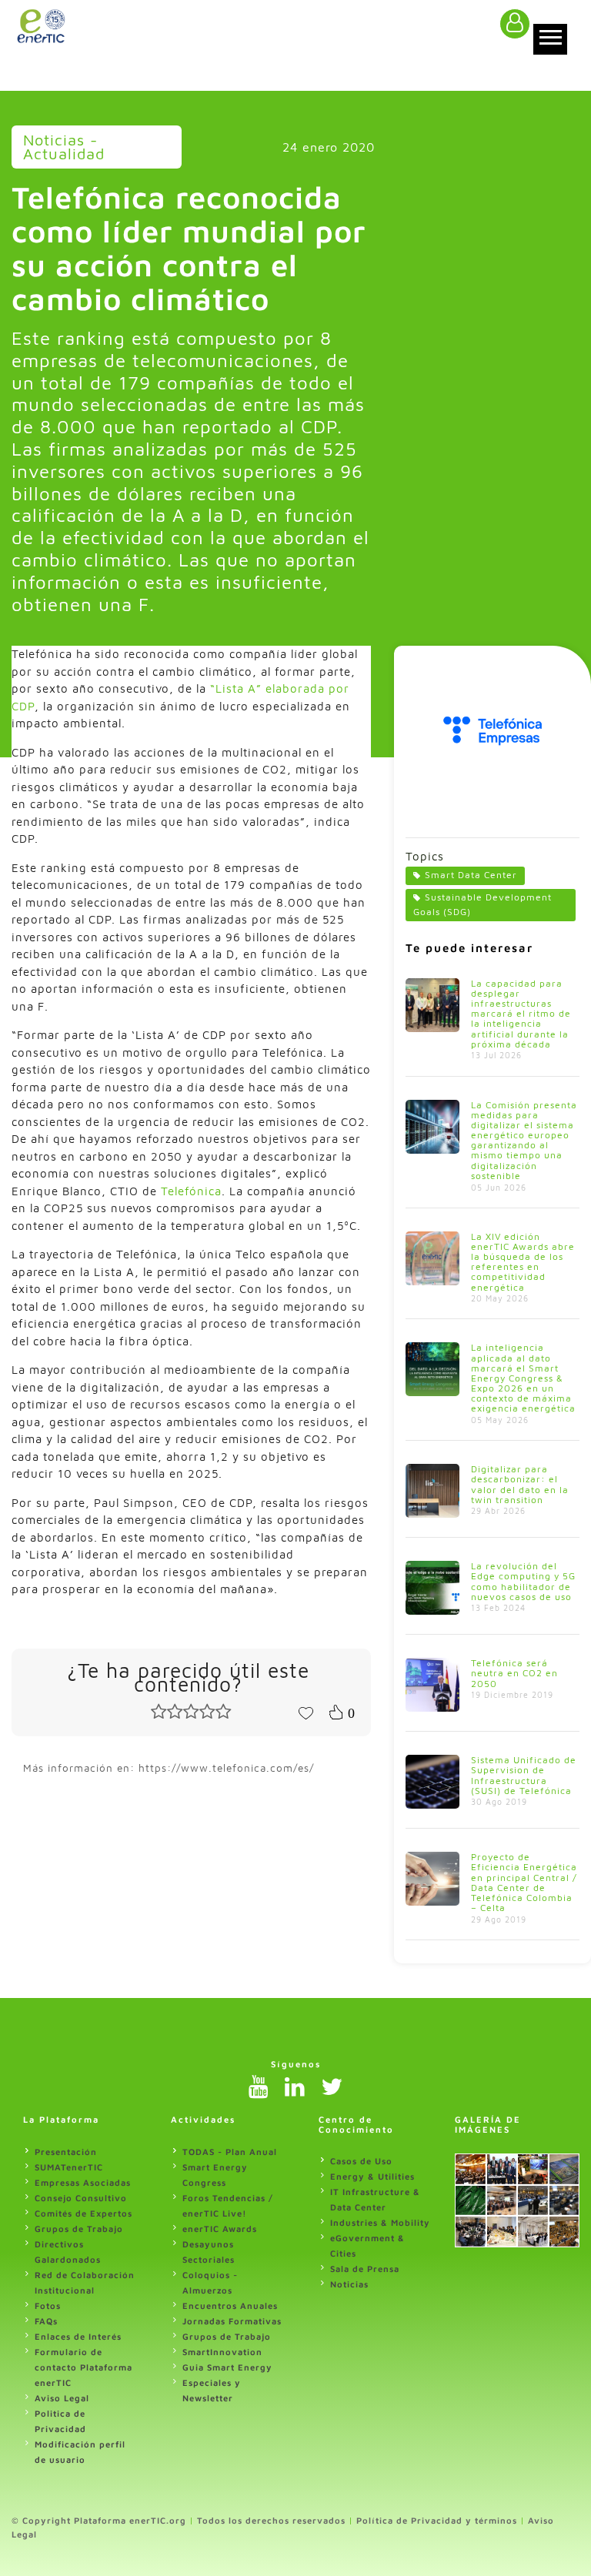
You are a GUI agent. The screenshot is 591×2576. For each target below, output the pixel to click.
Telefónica (191, 1191)
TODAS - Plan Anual (230, 2152)
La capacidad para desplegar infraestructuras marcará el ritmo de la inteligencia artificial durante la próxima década (521, 1014)
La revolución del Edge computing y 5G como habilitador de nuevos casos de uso (523, 1581)
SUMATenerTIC (69, 2167)
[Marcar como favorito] (306, 1712)
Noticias (349, 2284)
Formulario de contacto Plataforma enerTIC (83, 2367)
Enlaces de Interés (78, 2336)
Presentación (66, 2152)
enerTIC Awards (220, 2229)
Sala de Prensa (365, 2269)
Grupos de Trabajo (79, 2229)
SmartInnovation (222, 2352)
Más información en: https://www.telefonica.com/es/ (169, 1768)
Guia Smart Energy (227, 2367)
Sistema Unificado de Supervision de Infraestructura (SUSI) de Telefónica (524, 1775)
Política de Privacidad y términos (437, 2520)
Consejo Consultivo (81, 2198)
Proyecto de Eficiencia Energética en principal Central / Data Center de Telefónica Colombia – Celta (524, 1882)
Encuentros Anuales (230, 2305)
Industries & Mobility (380, 2222)
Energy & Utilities (372, 2176)
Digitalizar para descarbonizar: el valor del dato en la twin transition (520, 1484)
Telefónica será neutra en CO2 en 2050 (514, 1673)
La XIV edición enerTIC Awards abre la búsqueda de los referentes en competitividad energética (523, 1262)
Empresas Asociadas (83, 2182)
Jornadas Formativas (232, 2321)
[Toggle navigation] (550, 39)
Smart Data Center (471, 875)
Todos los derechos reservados (271, 2520)
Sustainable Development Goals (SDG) (482, 904)
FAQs (46, 2321)
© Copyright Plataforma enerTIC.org (99, 2520)
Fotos (48, 2305)
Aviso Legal (62, 2398)
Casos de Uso (361, 2161)
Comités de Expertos (83, 2213)
